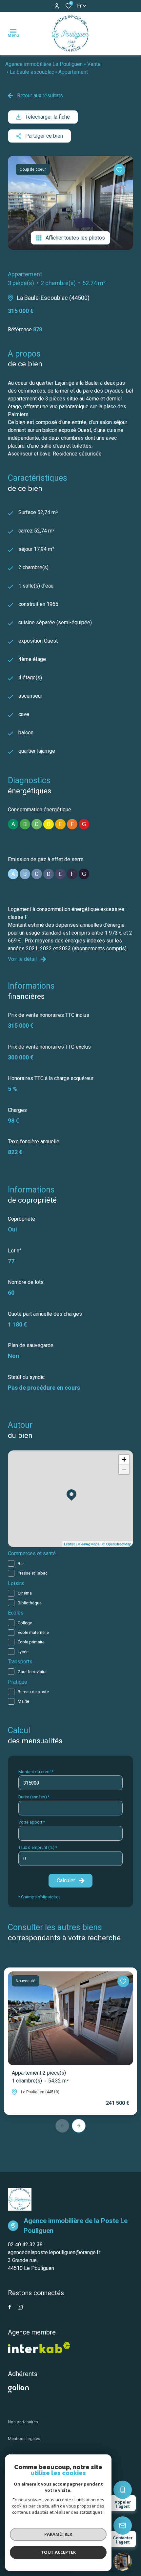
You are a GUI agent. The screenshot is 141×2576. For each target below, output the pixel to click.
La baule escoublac (32, 72)
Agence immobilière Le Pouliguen (44, 64)
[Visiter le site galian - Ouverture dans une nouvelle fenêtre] (18, 2388)
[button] (79, 2126)
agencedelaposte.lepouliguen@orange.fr (54, 2252)
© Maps (89, 1544)
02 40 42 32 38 (25, 2245)
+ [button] (124, 1459)
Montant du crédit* (36, 1772)
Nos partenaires (23, 2422)
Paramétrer (58, 2534)
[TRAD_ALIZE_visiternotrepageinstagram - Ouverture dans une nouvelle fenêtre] (20, 2307)
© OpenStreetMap (117, 1544)
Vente (94, 64)
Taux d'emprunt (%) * (38, 1847)
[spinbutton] (70, 1859)
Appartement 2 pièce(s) (40, 2077)
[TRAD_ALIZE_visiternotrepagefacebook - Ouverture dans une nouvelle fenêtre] (10, 2307)
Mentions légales (24, 2439)
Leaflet (69, 1544)
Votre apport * (32, 1822)
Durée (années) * (34, 1797)
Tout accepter (58, 2552)
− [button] (124, 1469)
